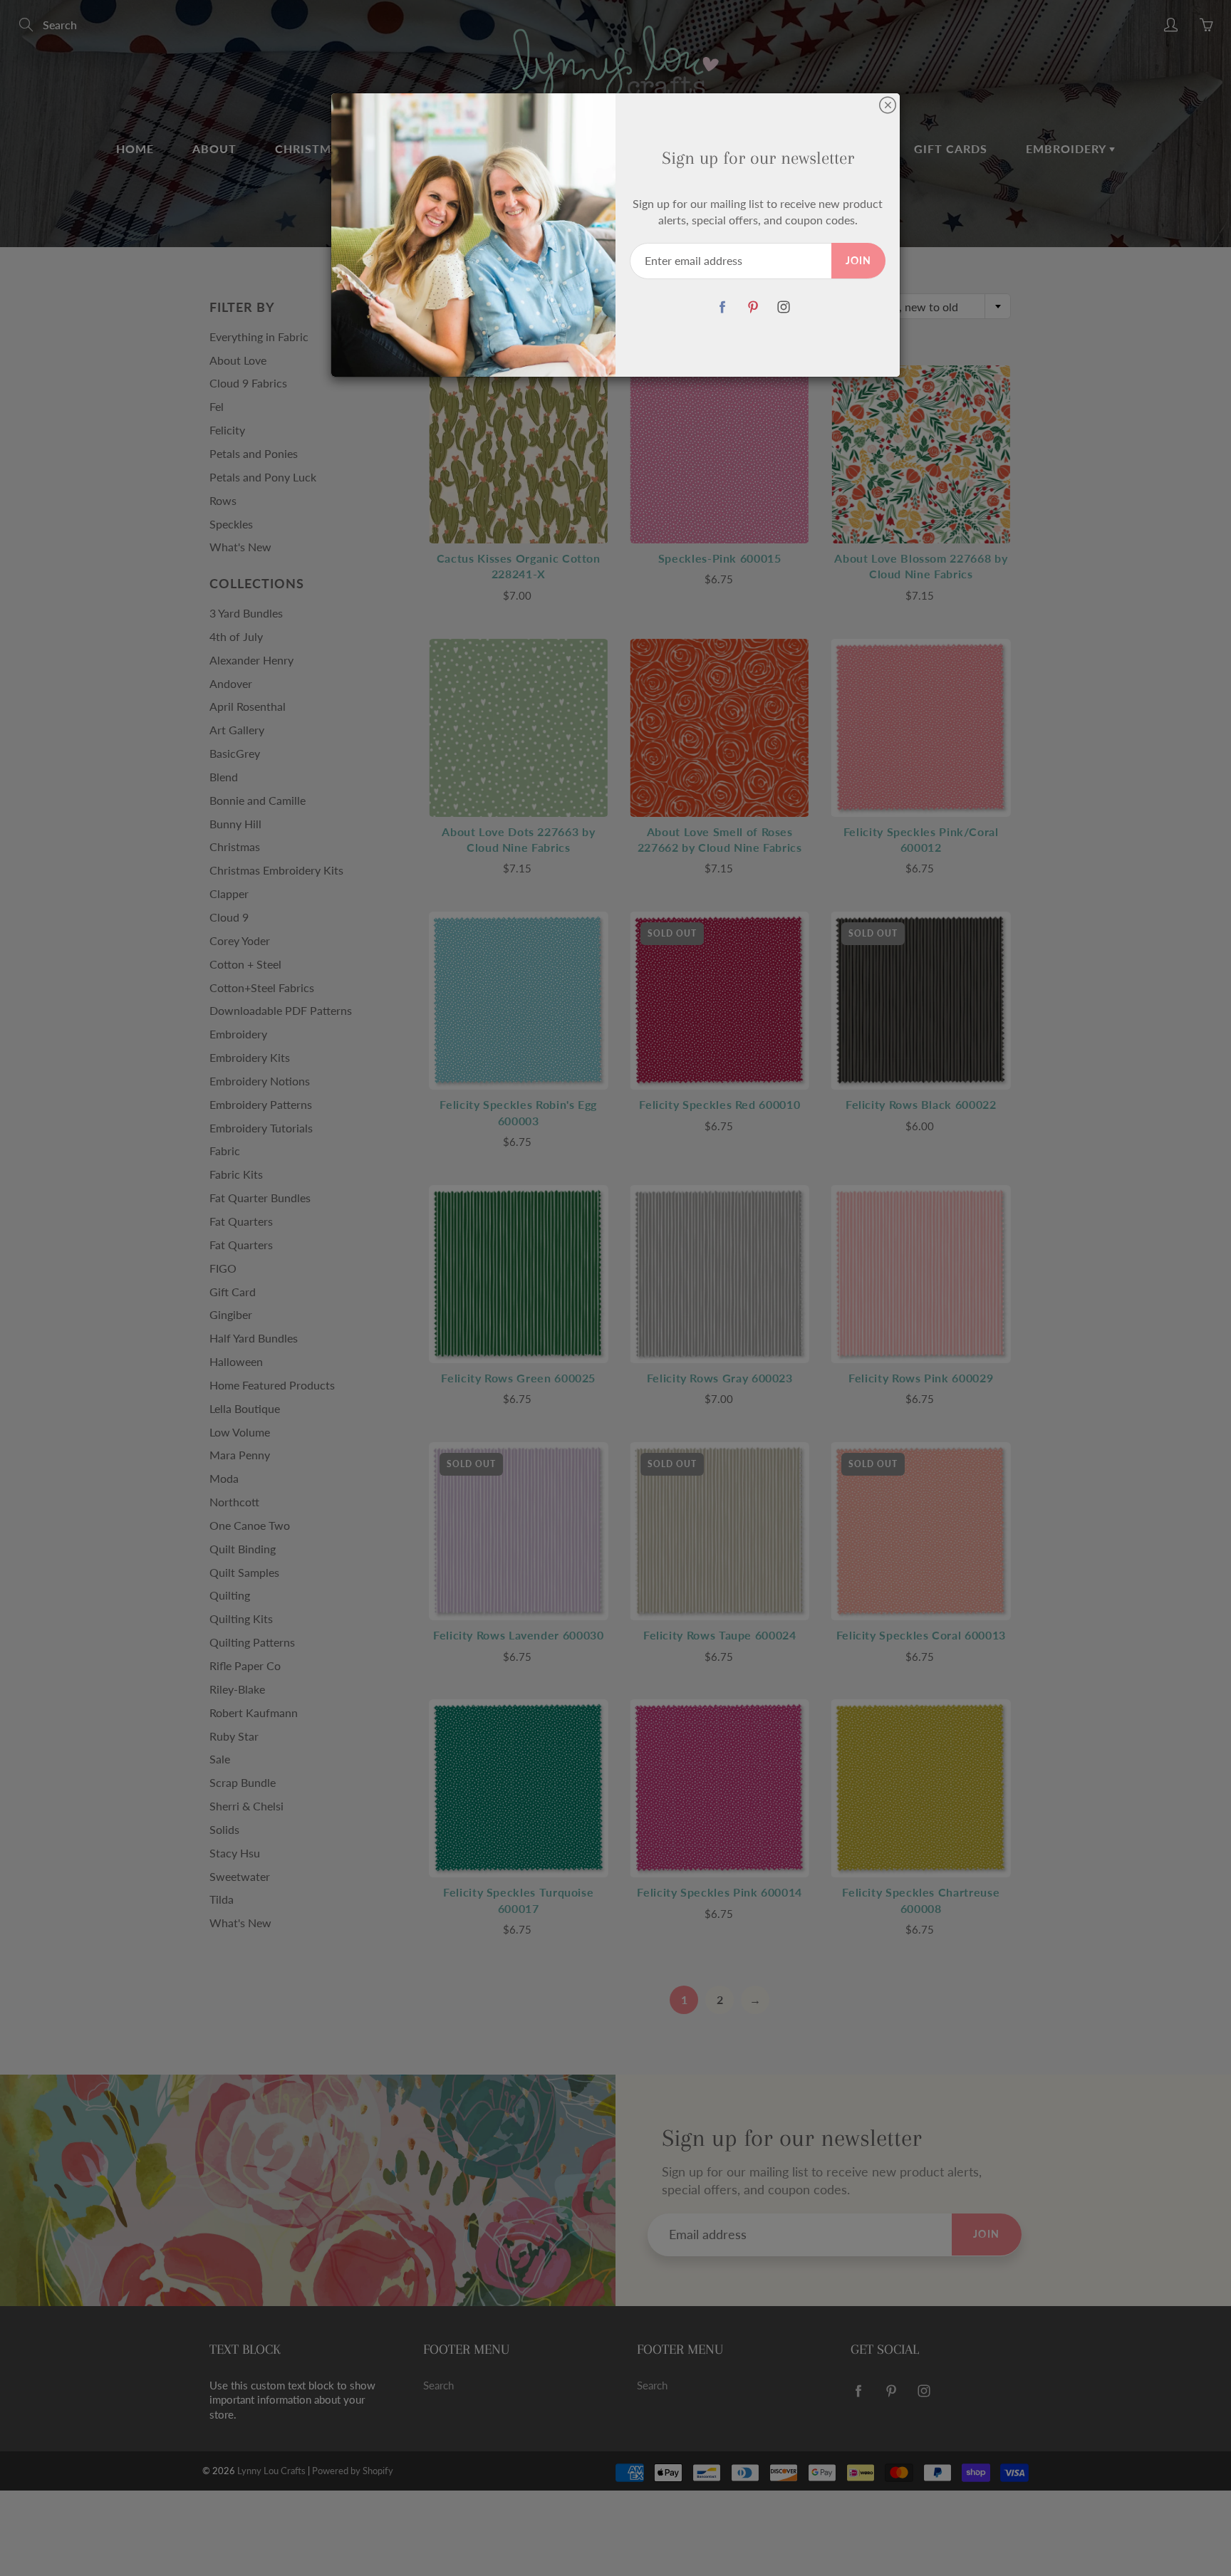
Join (858, 260)
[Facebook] (722, 307)
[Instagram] (783, 307)
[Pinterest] (753, 307)
